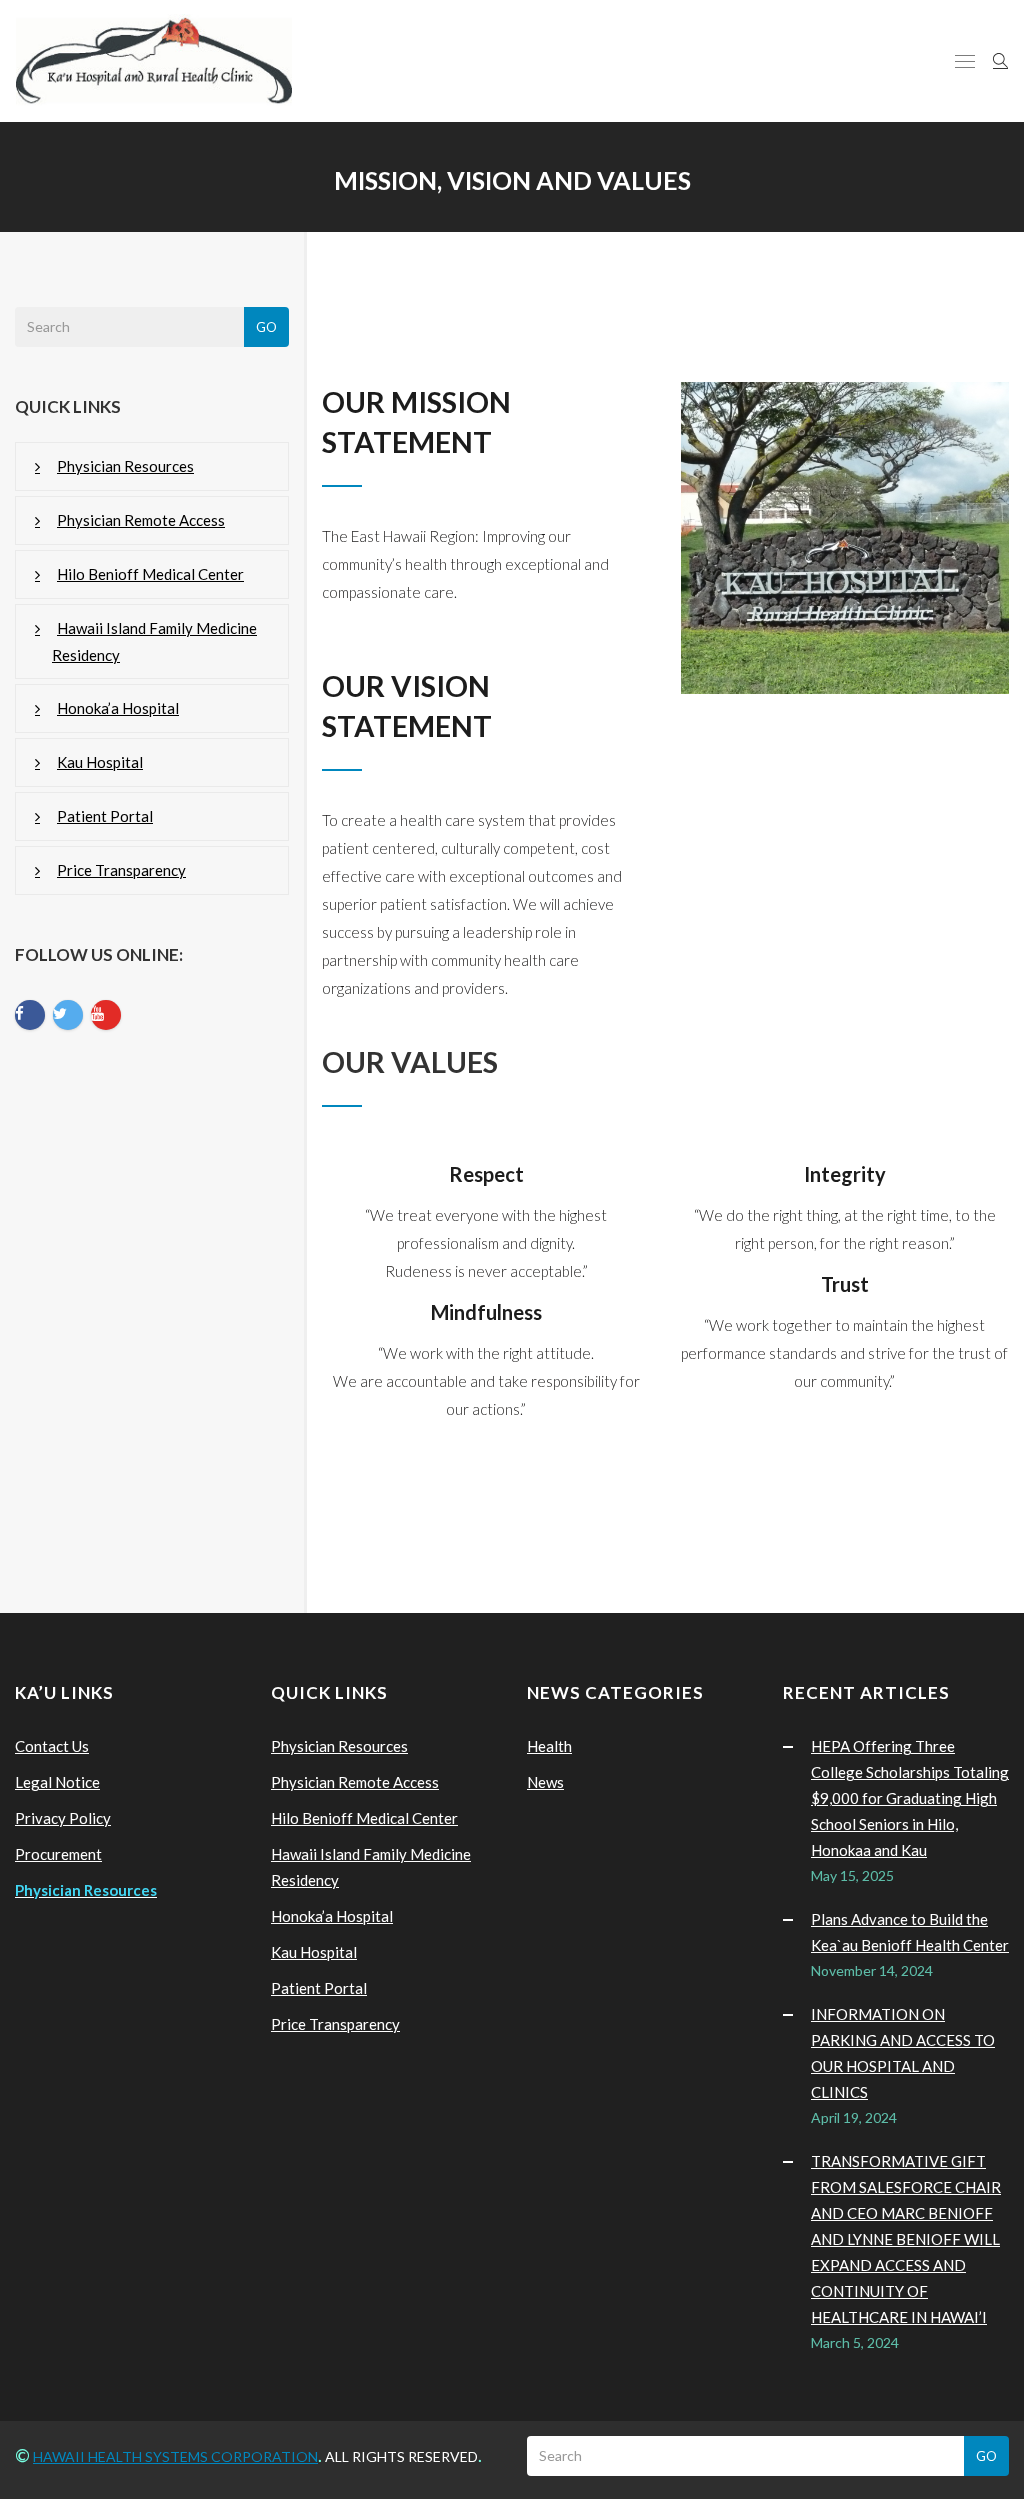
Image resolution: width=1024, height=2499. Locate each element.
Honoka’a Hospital (118, 708)
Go (266, 327)
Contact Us (52, 1746)
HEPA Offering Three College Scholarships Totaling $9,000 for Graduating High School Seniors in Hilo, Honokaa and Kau (910, 1798)
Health (549, 1746)
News (545, 1782)
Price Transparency (121, 870)
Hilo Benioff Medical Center (150, 574)
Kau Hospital (100, 762)
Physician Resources (125, 466)
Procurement (58, 1854)
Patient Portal (105, 816)
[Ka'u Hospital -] (154, 61)
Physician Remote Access (141, 520)
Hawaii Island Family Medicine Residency (154, 641)
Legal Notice (57, 1782)
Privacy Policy (63, 1818)
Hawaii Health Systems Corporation (175, 2456)
